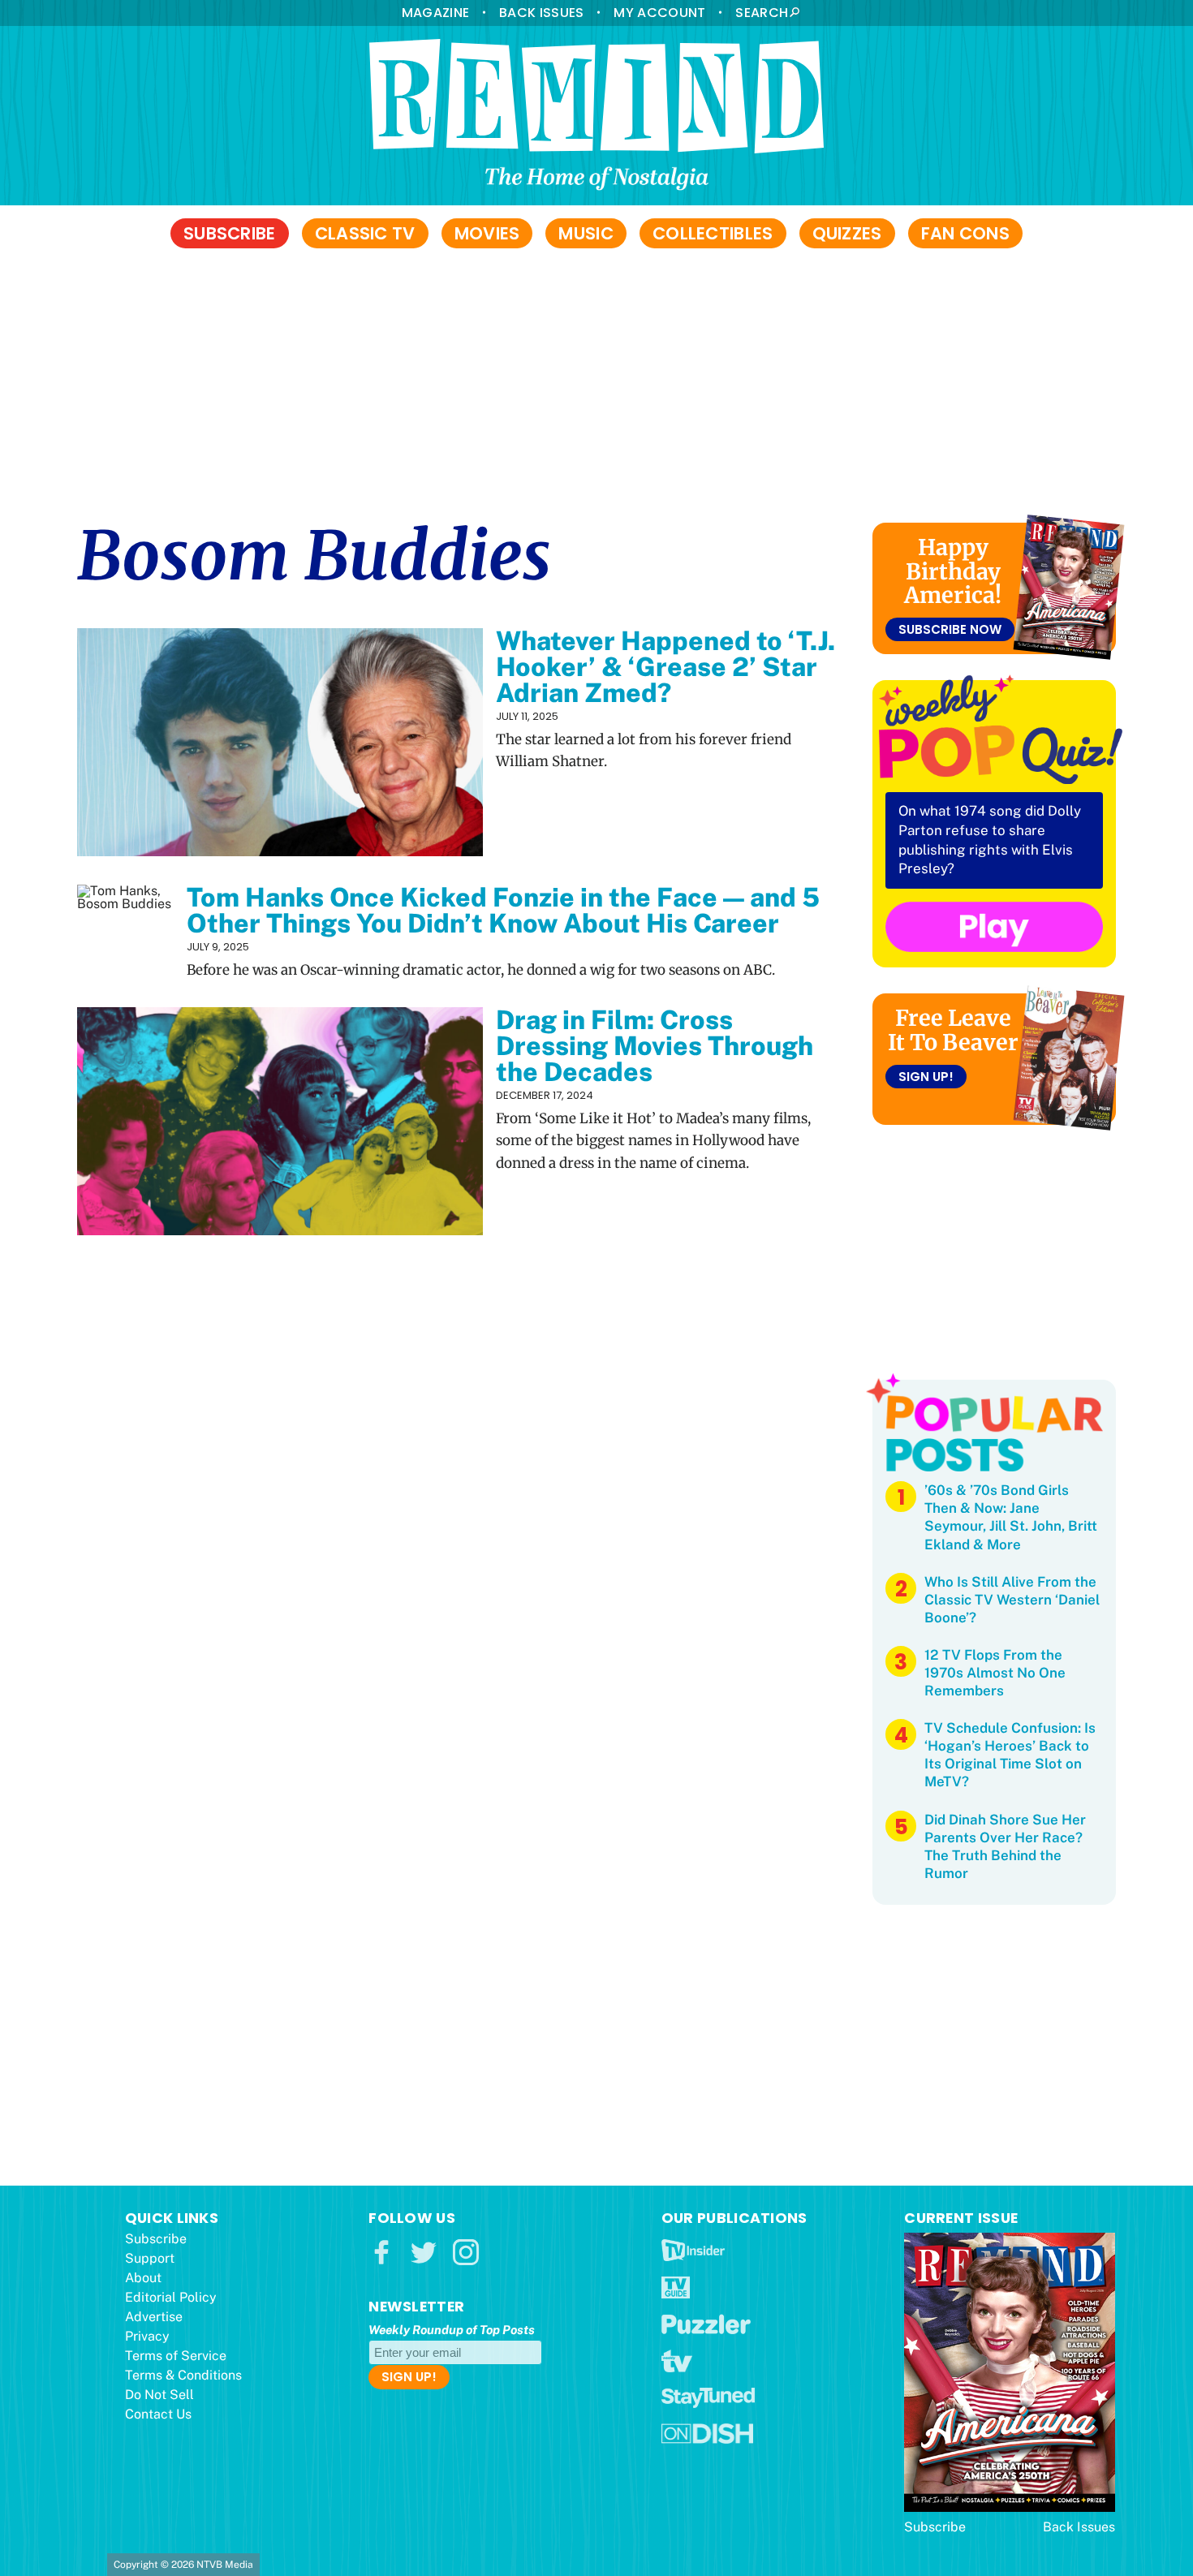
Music (586, 233)
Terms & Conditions (183, 2375)
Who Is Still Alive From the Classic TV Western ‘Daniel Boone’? (1012, 1600)
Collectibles (713, 233)
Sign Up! (926, 1077)
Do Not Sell (159, 2395)
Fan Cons (965, 233)
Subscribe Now (950, 629)
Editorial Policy (171, 2297)
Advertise (154, 2317)
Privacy (147, 2336)
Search (762, 13)
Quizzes (847, 233)
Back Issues (541, 13)
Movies (487, 233)
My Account (659, 13)
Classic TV (365, 233)
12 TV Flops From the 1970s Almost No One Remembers (995, 1673)
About (143, 2278)
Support (150, 2258)
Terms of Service (176, 2356)
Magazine (435, 13)
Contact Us (158, 2414)
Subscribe (230, 233)
